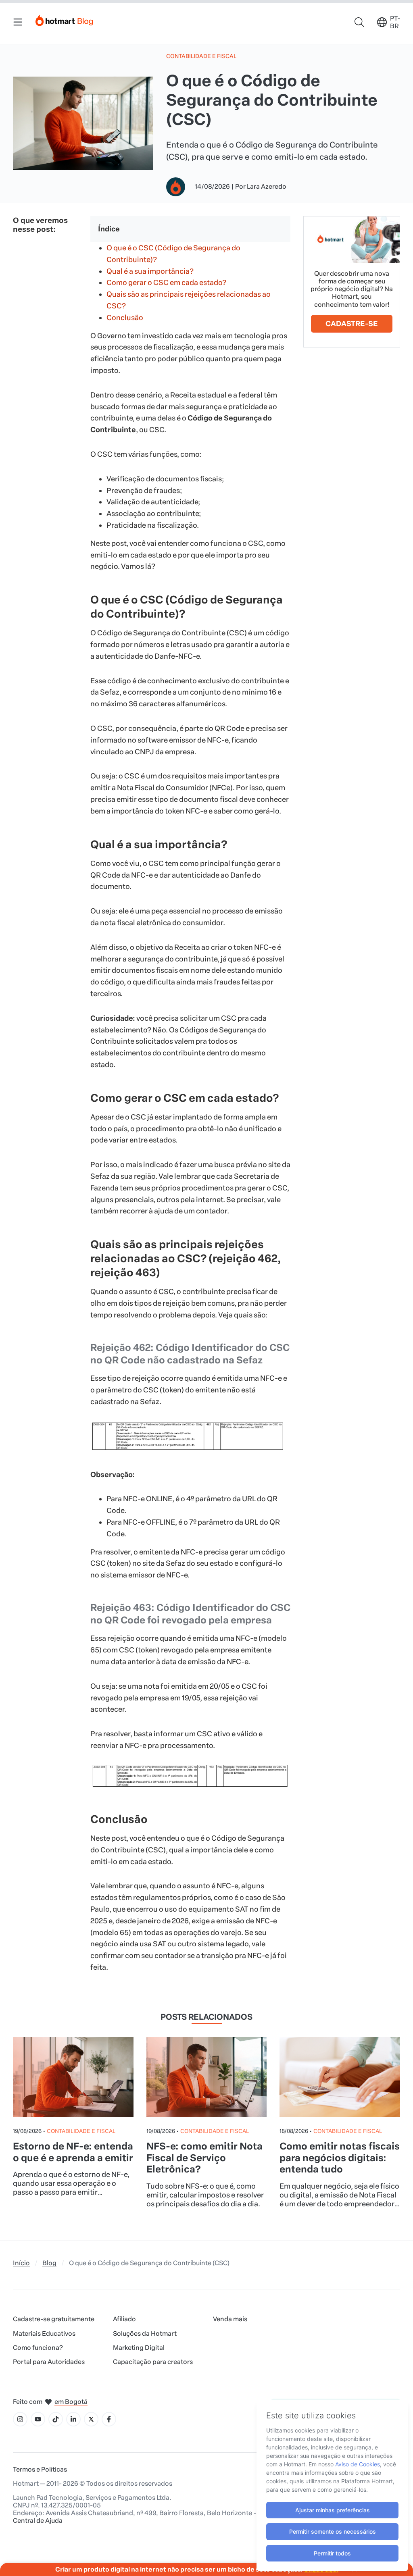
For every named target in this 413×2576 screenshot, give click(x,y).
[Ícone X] (91, 2419)
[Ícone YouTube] (38, 2419)
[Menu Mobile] (18, 22)
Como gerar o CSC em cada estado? (166, 283)
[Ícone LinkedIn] (73, 2419)
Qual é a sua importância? (150, 271)
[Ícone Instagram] (20, 2419)
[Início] (65, 19)
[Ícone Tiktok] (56, 2419)
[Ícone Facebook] (109, 2419)
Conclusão (125, 318)
